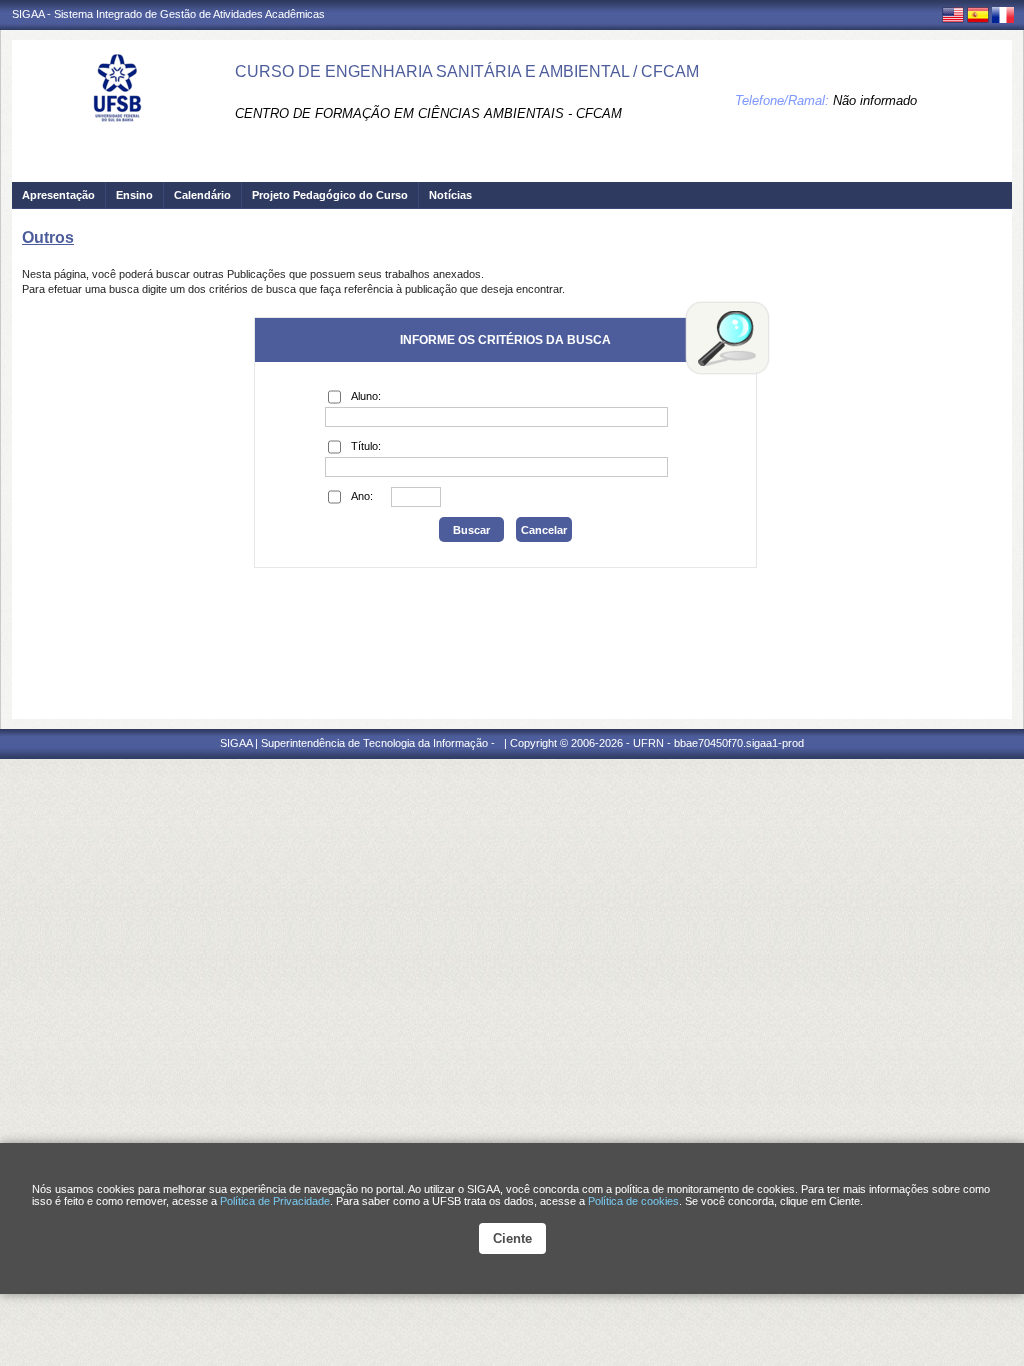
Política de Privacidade (275, 1201)
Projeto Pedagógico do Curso (330, 195)
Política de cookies (633, 1201)
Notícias (450, 195)
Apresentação (58, 195)
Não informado (875, 100)
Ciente (512, 1238)
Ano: (362, 496)
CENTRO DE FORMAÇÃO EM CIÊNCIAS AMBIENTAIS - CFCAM (428, 113)
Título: (366, 446)
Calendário (202, 195)
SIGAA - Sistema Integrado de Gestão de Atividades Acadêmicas (168, 14)
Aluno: (366, 396)
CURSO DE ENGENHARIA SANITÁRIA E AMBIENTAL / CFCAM (467, 71)
